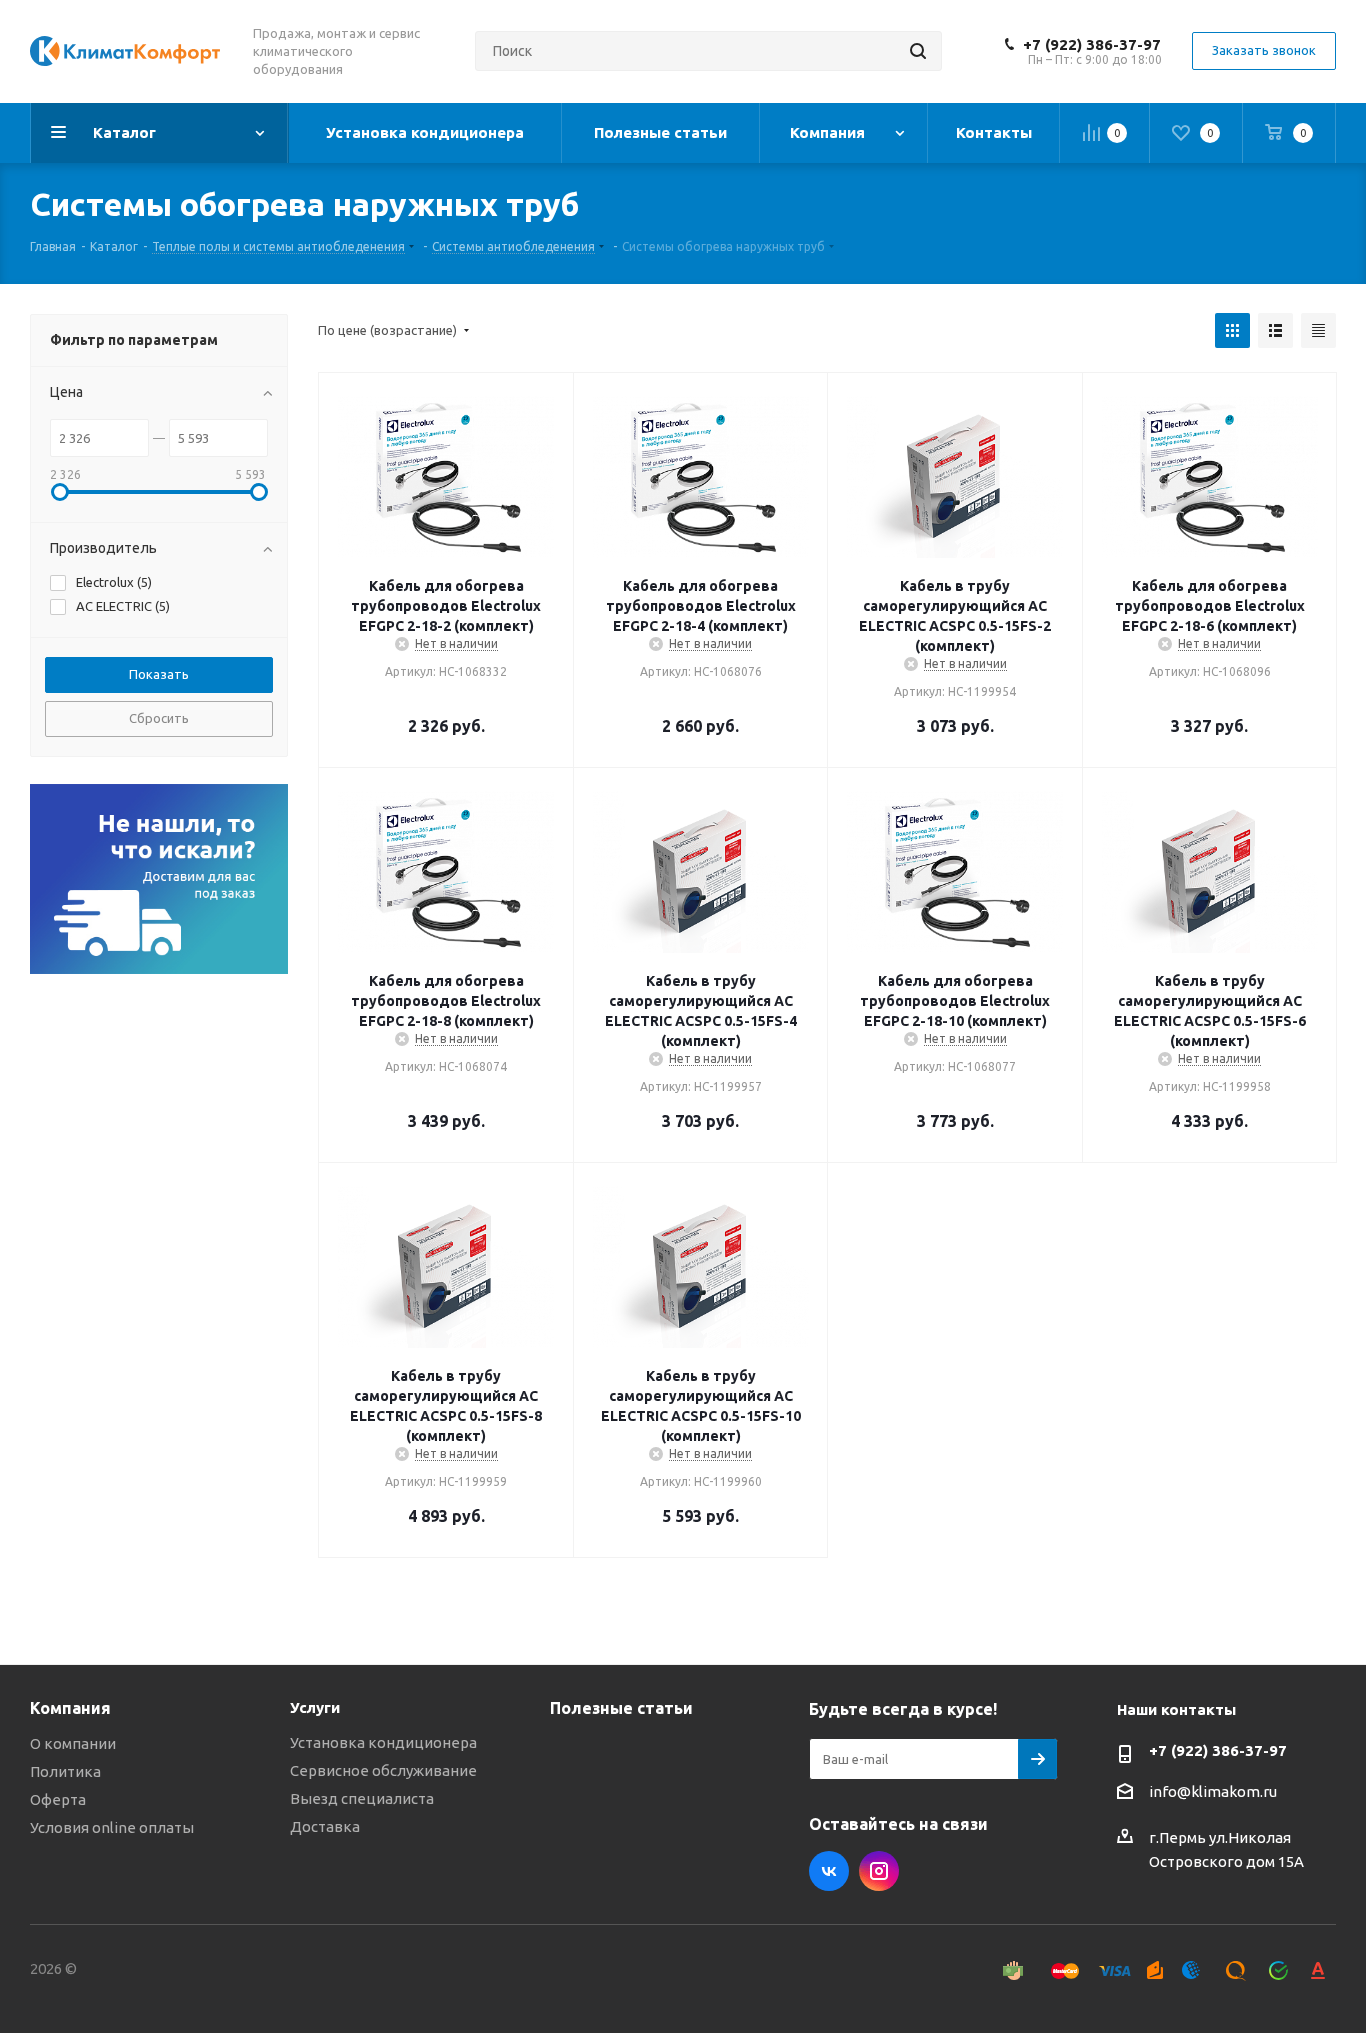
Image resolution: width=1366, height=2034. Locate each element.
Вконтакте (829, 1871)
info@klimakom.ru (1213, 1791)
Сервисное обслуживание (383, 1770)
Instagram (879, 1871)
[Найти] (918, 51)
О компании (73, 1743)
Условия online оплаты (112, 1827)
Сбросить (159, 718)
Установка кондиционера (383, 1742)
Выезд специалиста (362, 1798)
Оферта (58, 1799)
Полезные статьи (621, 1708)
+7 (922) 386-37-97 (1092, 44)
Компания (70, 1708)
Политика (65, 1771)
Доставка (325, 1826)
